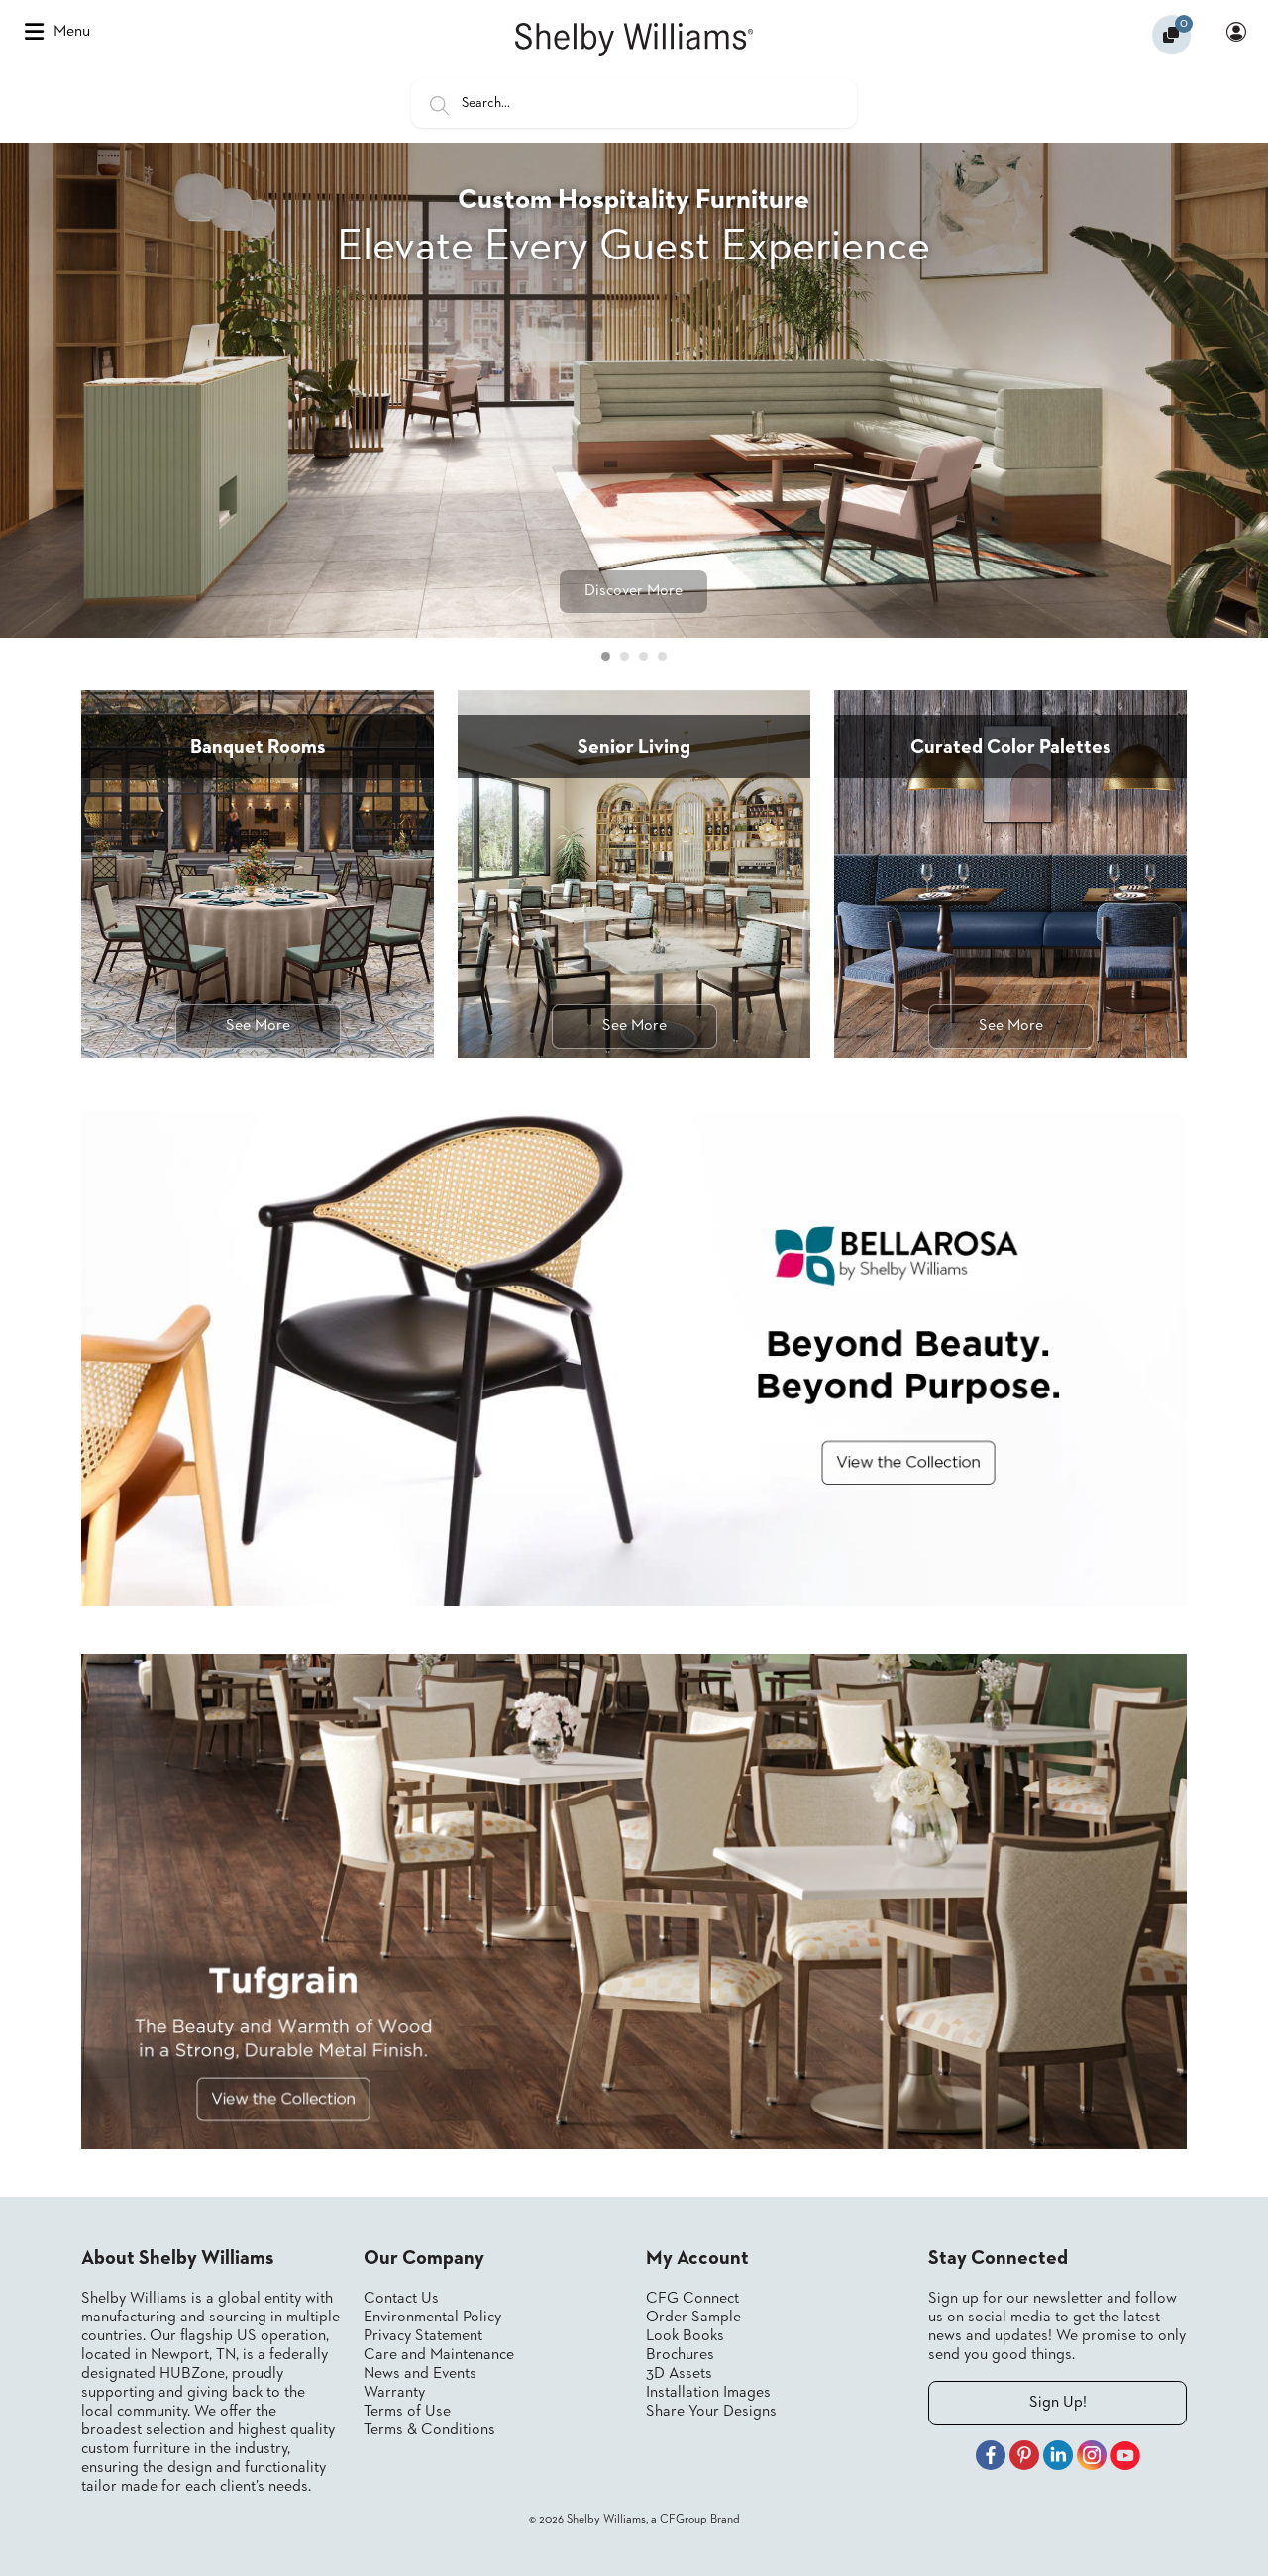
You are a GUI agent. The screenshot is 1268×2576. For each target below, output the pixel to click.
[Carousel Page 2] (625, 656)
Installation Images (708, 2393)
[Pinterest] (1024, 2458)
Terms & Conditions (429, 2430)
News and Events (420, 2374)
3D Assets (679, 2374)
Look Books (685, 2336)
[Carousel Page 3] (643, 656)
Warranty (394, 2393)
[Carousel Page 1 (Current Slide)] (606, 656)
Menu (72, 32)
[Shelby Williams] (634, 40)
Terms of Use (407, 2412)
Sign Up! (1058, 2403)
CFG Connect (692, 2299)
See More (258, 1026)
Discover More (634, 591)
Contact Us (401, 2299)
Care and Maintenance (439, 2355)
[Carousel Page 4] (662, 656)
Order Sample (693, 2318)
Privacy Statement (423, 2336)
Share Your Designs (711, 2412)
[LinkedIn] (1058, 2458)
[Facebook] (991, 2458)
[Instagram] (1092, 2458)
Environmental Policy (432, 2318)
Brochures (680, 2355)
